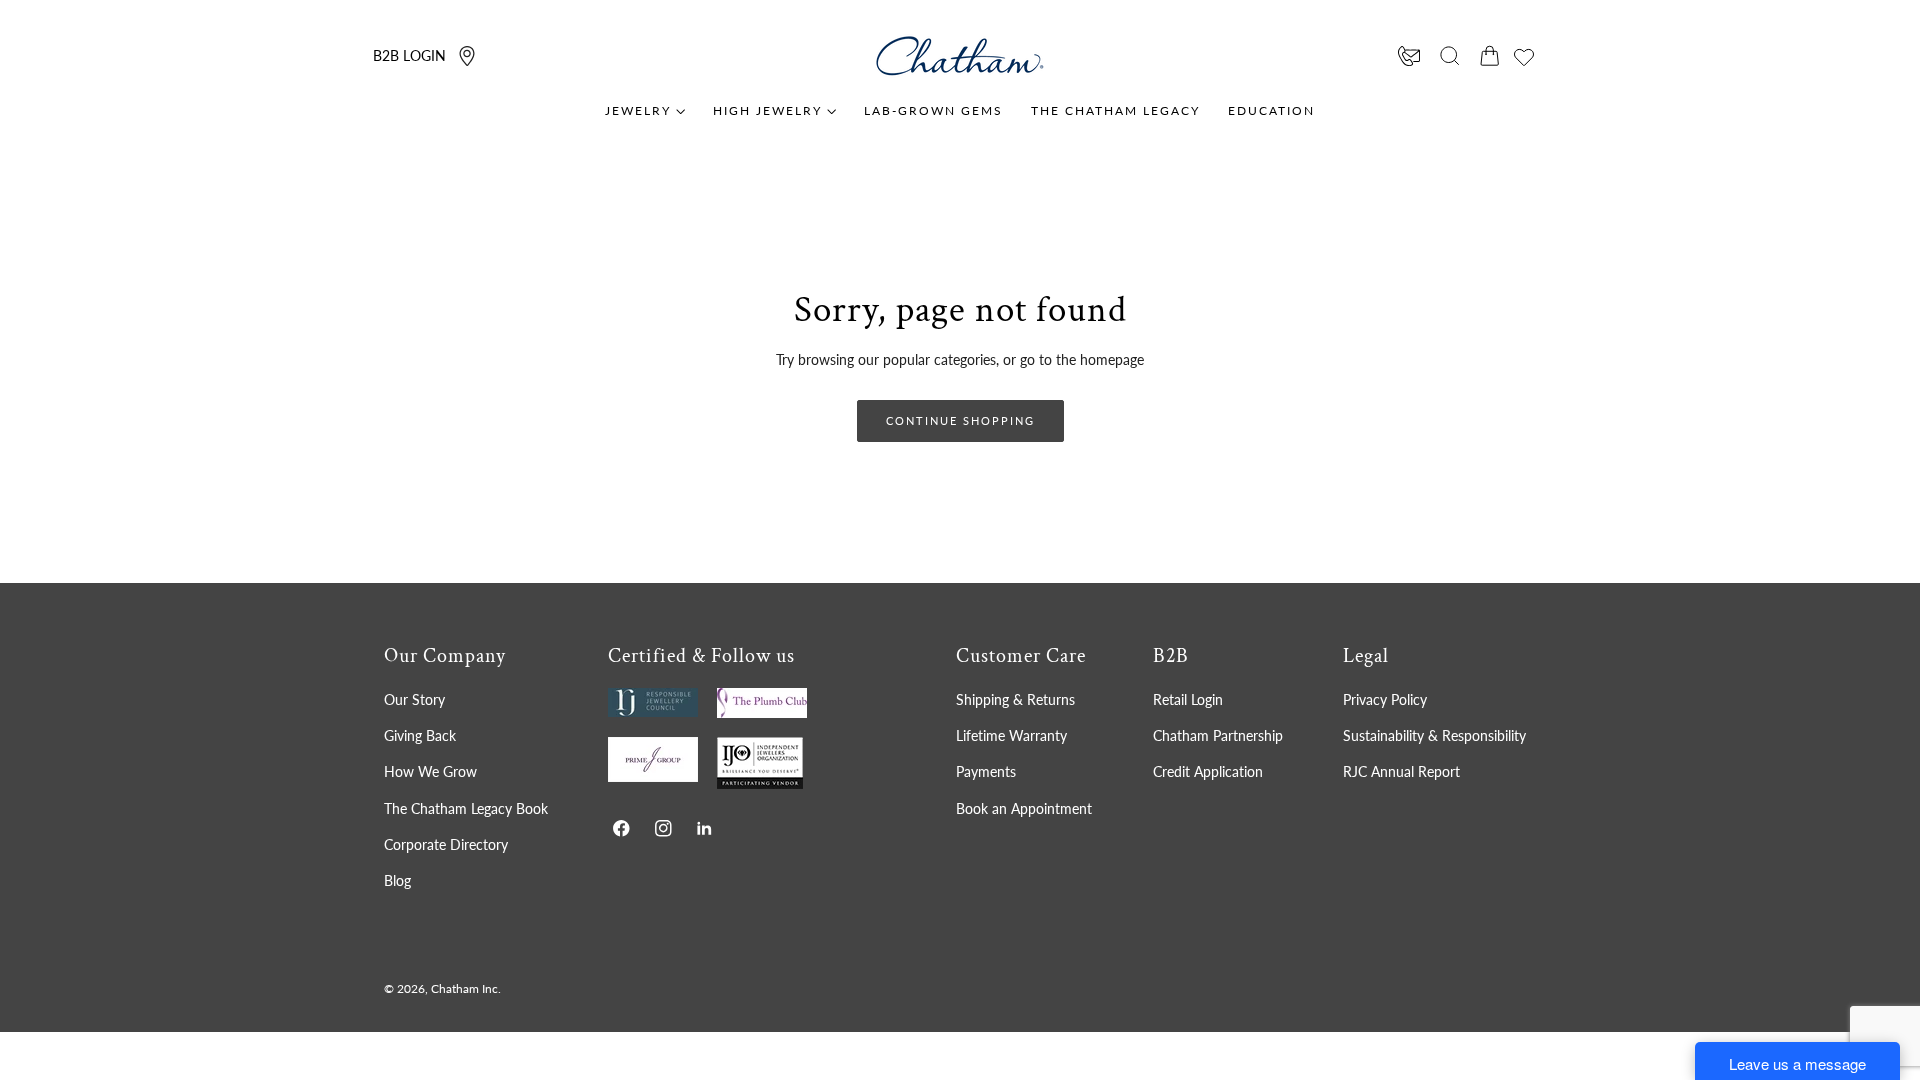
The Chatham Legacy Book (466, 808)
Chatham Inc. (466, 988)
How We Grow (430, 771)
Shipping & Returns (1015, 699)
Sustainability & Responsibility (1434, 735)
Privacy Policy (1385, 699)
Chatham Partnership (1218, 735)
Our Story (414, 699)
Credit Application (1208, 771)
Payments (986, 771)
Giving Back (420, 735)
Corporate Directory (446, 844)
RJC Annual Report (1401, 771)
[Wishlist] (1524, 57)
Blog (397, 880)
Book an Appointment (1024, 808)
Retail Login (1188, 699)
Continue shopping (960, 420)
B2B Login (409, 55)
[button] (1450, 56)
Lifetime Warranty (1011, 735)
